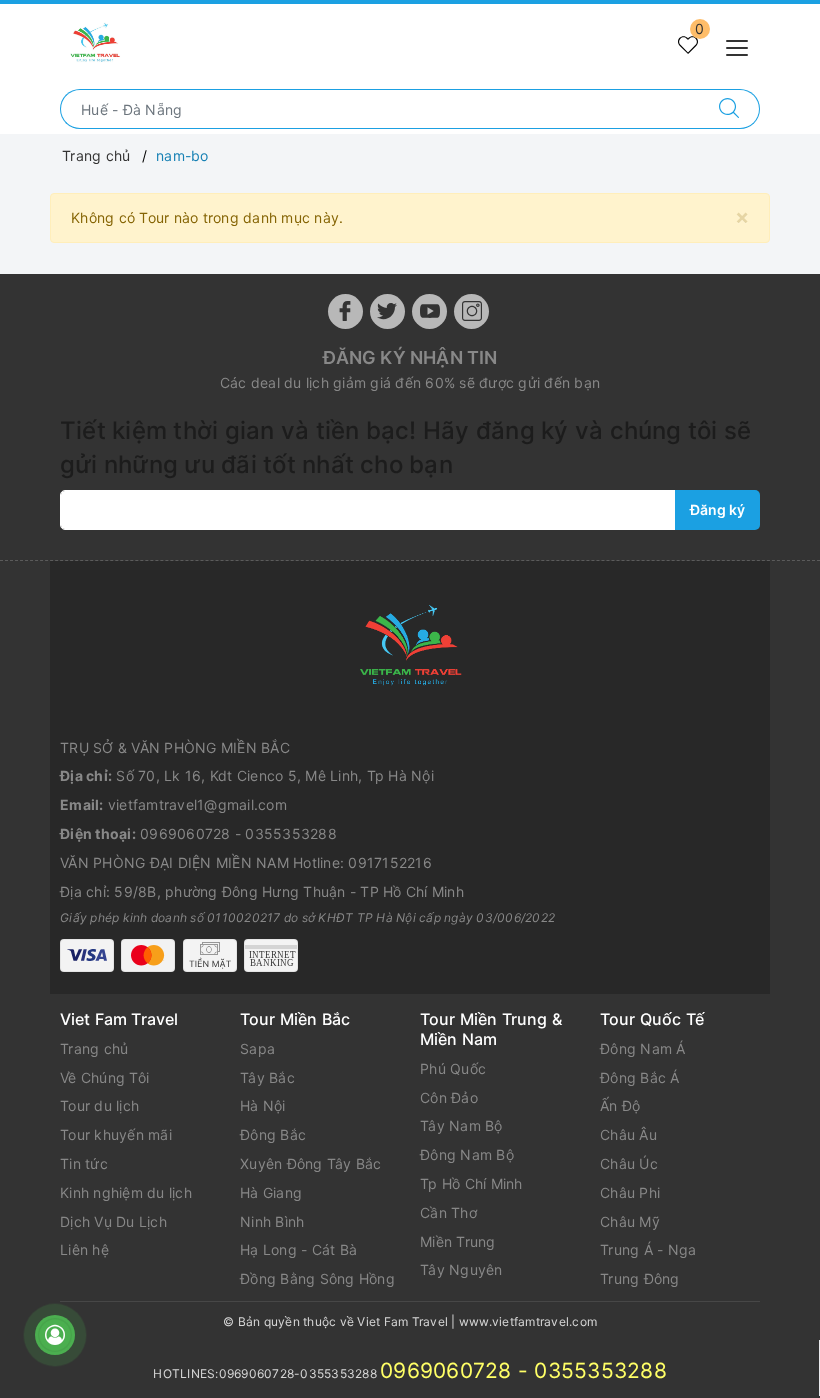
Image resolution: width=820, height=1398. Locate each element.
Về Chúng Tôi (104, 1077)
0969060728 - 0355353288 (238, 833)
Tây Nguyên (461, 1269)
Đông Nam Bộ (467, 1154)
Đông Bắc (273, 1134)
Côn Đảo (449, 1097)
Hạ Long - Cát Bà (298, 1249)
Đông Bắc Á (640, 1077)
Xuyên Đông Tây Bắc (311, 1163)
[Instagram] (471, 311)
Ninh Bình (272, 1221)
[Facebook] (345, 311)
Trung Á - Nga (648, 1249)
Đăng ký (717, 509)
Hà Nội (263, 1105)
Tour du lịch (99, 1105)
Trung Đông (640, 1278)
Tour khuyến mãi (116, 1134)
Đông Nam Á (643, 1048)
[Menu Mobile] (742, 45)
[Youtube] (429, 311)
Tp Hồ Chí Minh (471, 1183)
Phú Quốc (453, 1068)
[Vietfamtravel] (410, 648)
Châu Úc (629, 1163)
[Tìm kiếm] (729, 109)
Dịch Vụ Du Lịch (113, 1221)
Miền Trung (458, 1241)
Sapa (257, 1048)
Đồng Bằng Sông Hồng (317, 1278)
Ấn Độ (620, 1105)
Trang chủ (94, 1048)
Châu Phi (630, 1192)
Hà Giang (271, 1192)
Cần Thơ (448, 1212)
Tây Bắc (267, 1077)
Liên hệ (84, 1249)
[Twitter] (387, 311)
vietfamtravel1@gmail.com (197, 804)
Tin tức (84, 1163)
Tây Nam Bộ (461, 1125)
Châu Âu (628, 1134)
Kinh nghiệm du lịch (126, 1192)
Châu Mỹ (630, 1221)
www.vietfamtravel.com (528, 1321)
